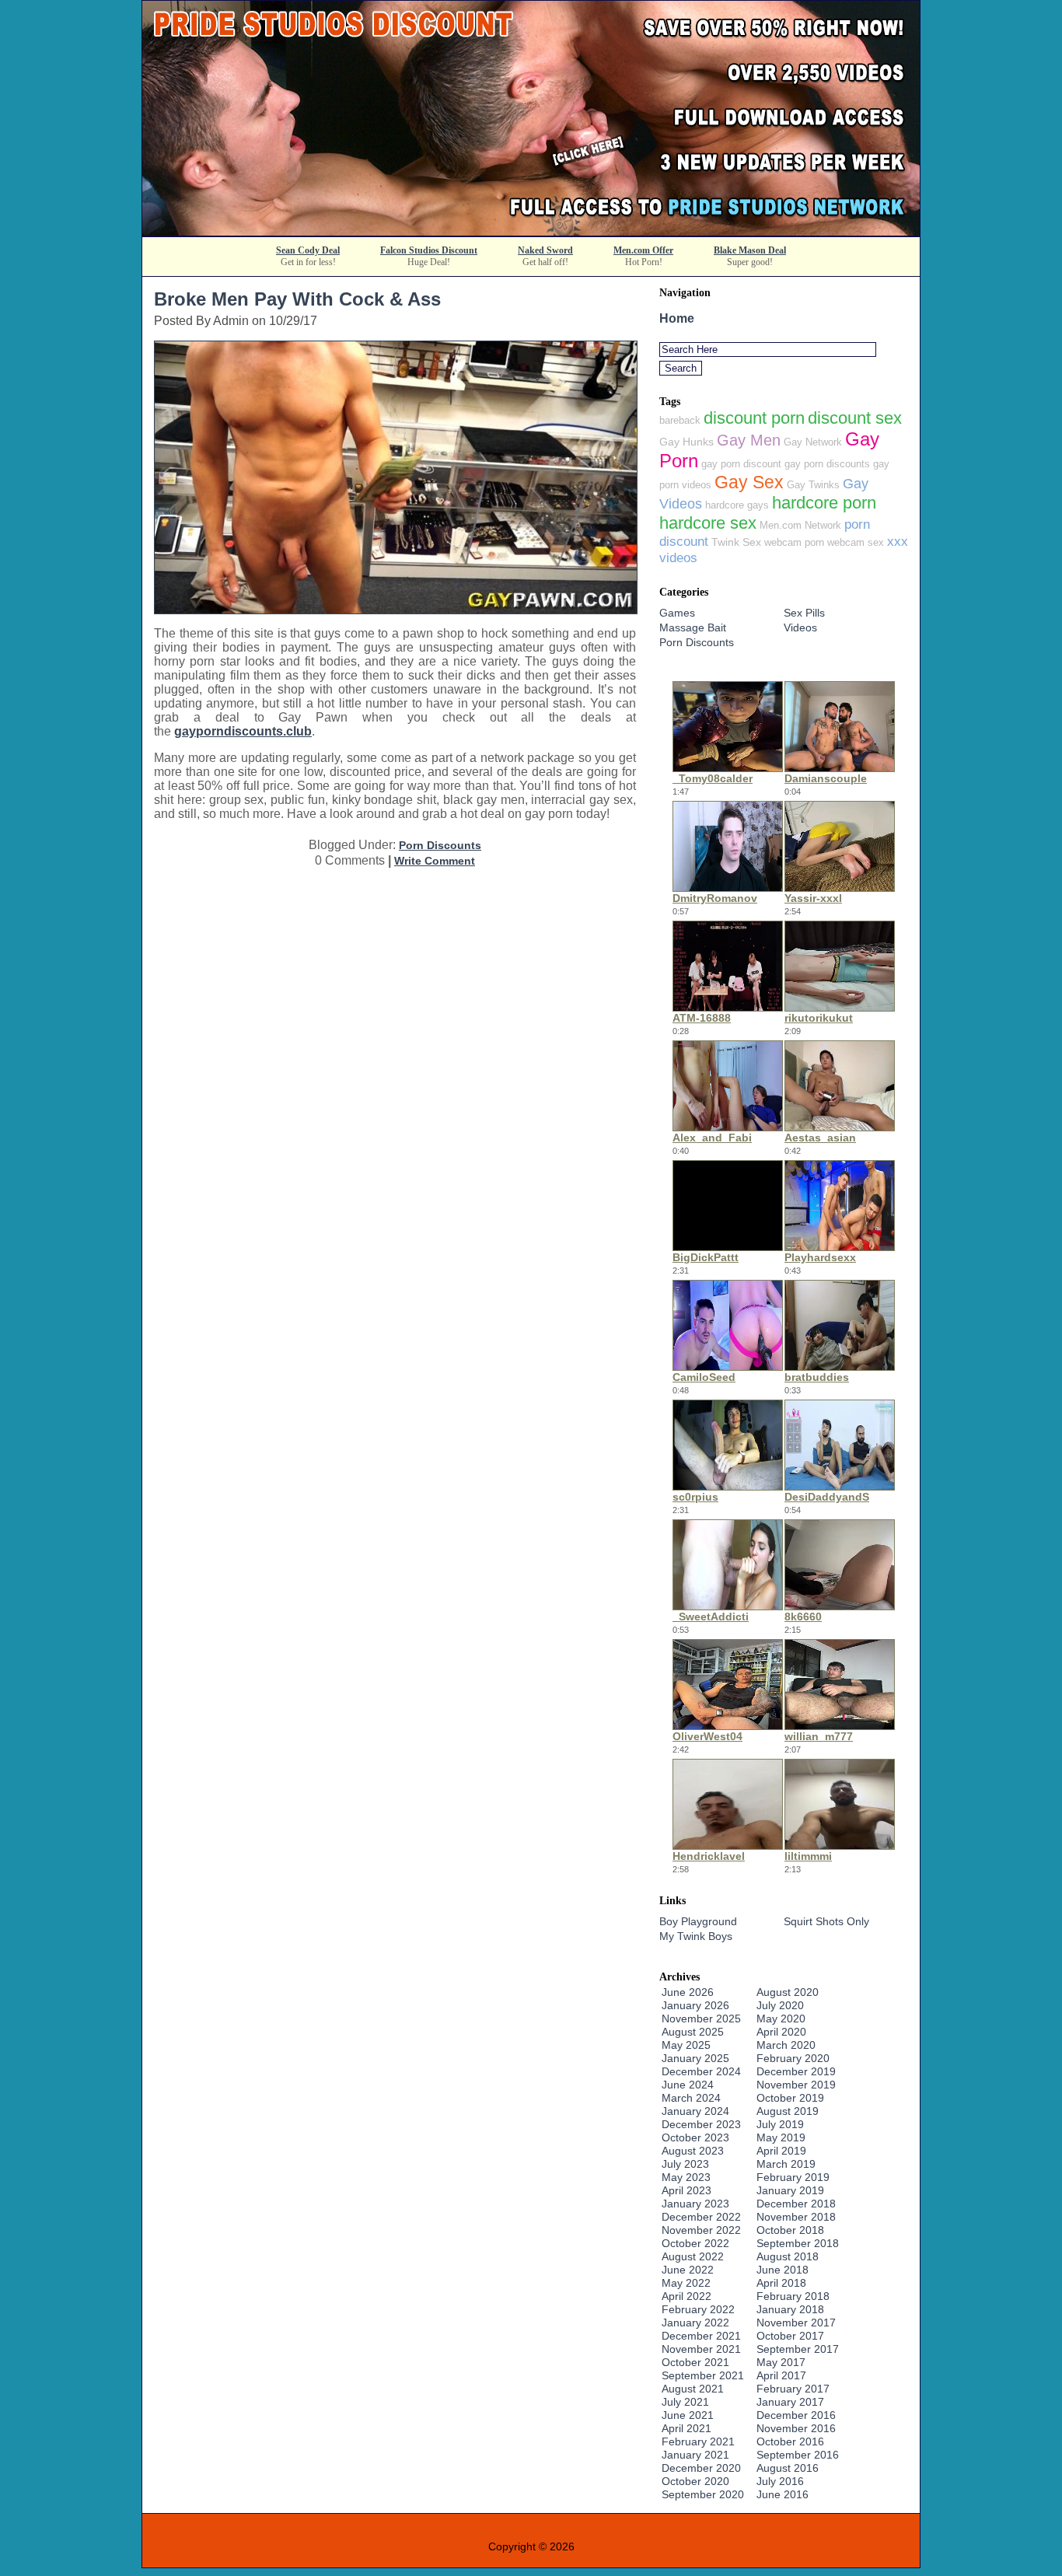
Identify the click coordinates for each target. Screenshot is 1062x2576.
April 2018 (781, 2283)
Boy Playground (698, 1921)
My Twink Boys (696, 1936)
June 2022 (688, 2270)
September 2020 (703, 2494)
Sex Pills (804, 613)
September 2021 (703, 2375)
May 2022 (686, 2283)
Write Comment (435, 861)
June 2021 (688, 2415)
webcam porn (794, 542)
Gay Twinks (813, 485)
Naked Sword (545, 250)
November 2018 (796, 2217)
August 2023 (693, 2151)
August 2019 (788, 2111)
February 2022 (698, 2309)
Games (677, 613)
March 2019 (786, 2164)
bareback (680, 420)
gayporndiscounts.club (243, 731)
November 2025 (701, 2019)
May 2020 (781, 2019)
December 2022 (701, 2217)
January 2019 (790, 2190)
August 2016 (788, 2468)
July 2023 (685, 2164)
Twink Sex (736, 542)
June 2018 (783, 2270)
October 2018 (790, 2230)
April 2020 (781, 2032)
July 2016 (780, 2481)
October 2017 (790, 2336)
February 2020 (793, 2058)
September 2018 (798, 2243)
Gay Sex (749, 482)
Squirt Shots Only (826, 1921)
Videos (800, 627)
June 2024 (688, 2085)
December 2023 (701, 2124)
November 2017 (796, 2323)
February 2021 (698, 2441)
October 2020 (695, 2481)
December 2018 (796, 2204)
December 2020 (701, 2468)
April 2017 (781, 2375)
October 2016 (790, 2441)
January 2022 (695, 2323)
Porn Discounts (440, 845)
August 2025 (693, 2032)
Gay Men (749, 440)
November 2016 (796, 2428)
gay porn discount (741, 464)
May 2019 (781, 2137)
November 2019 (796, 2085)
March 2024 (691, 2098)
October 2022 (695, 2243)
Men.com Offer (643, 250)
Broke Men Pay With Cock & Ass (297, 299)
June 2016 (783, 2494)
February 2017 (793, 2389)
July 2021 (685, 2402)
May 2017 (781, 2362)
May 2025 (686, 2045)
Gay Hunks (686, 442)
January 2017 (790, 2402)
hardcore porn (824, 503)
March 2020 (786, 2045)
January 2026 (695, 2005)
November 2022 (701, 2230)
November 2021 (701, 2349)
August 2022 (693, 2256)
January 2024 (695, 2111)
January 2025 (695, 2058)
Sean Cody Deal (308, 250)
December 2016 (796, 2415)
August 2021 (693, 2389)
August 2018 (788, 2256)
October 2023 (695, 2137)
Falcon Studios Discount (429, 250)
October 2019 (790, 2098)
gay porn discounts (827, 464)
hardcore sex (708, 523)
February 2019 (793, 2177)
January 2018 (790, 2309)
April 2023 (686, 2190)
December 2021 (701, 2336)
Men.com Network (800, 525)
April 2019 (781, 2151)
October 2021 (695, 2362)
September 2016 (798, 2455)
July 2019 (780, 2124)
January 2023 (695, 2204)
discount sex (855, 418)
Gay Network (813, 442)
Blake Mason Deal (750, 250)
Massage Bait (693, 627)
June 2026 (688, 1992)
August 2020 (788, 1992)
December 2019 (796, 2071)
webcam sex (856, 542)
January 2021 (695, 2455)
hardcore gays (737, 505)
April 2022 (686, 2296)
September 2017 (798, 2349)
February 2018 (793, 2296)
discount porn (754, 418)
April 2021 (686, 2428)
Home (677, 318)
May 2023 (686, 2177)
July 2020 (780, 2005)
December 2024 (701, 2071)
